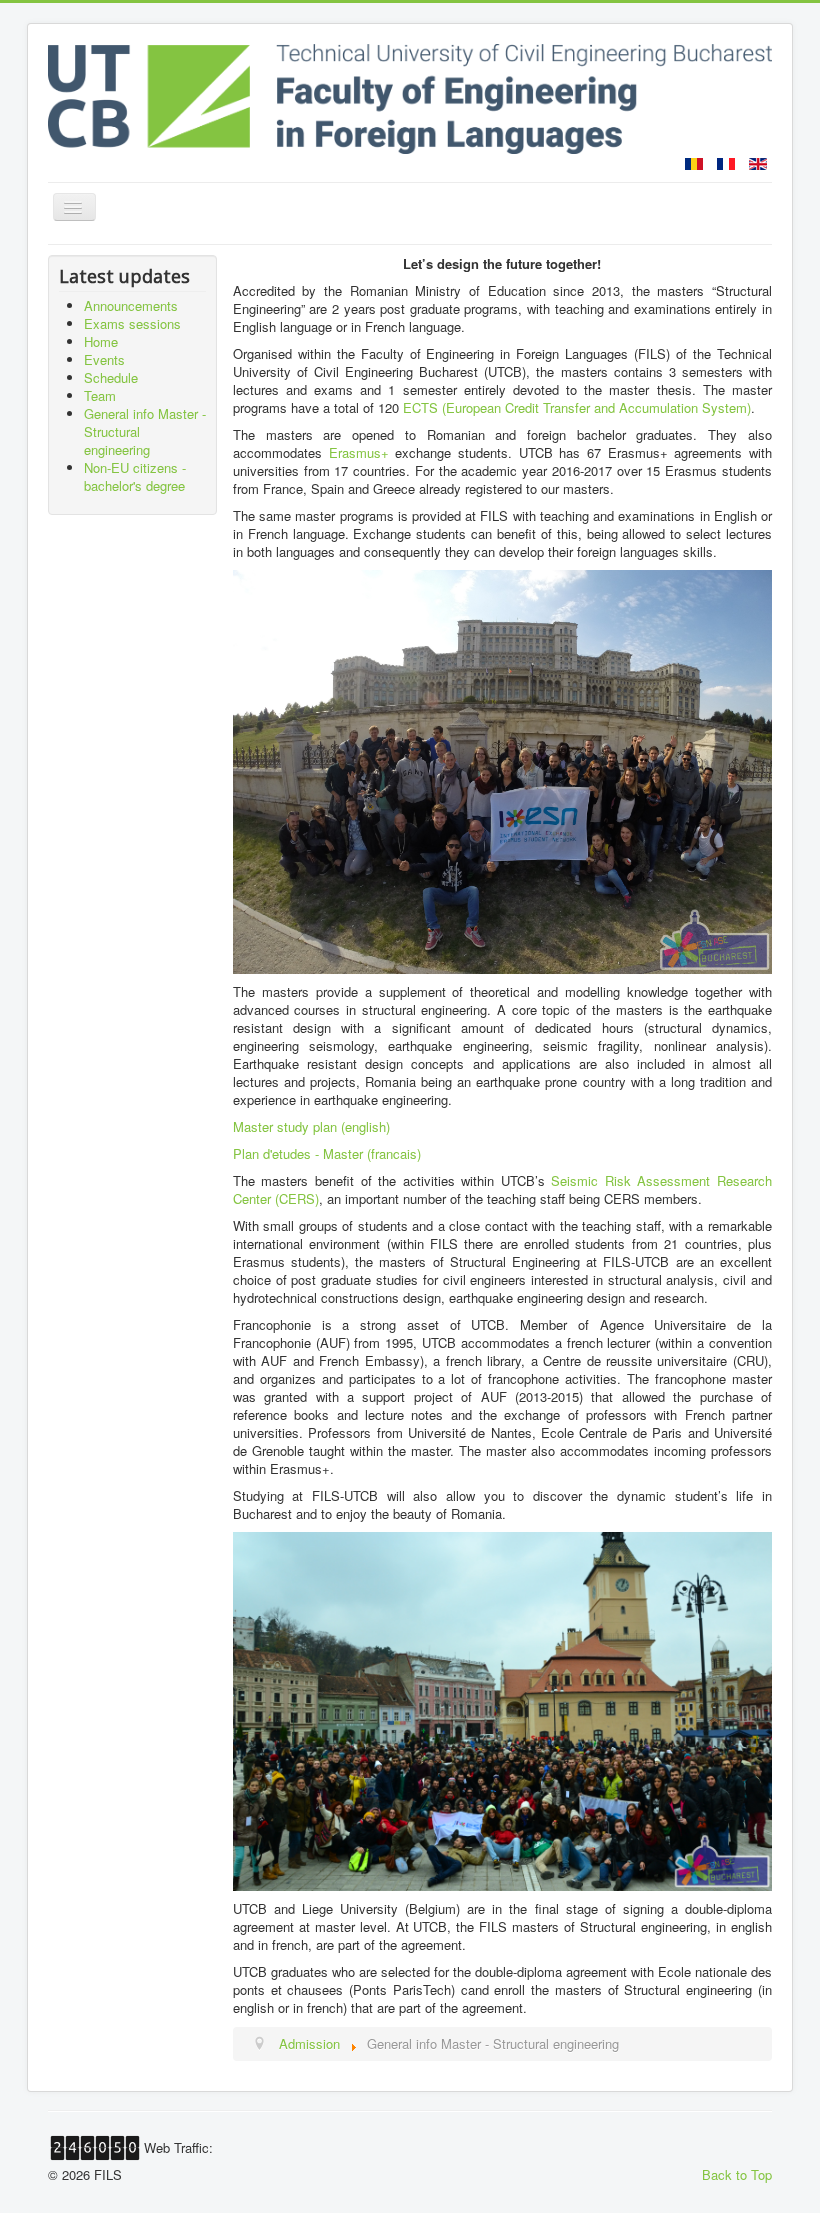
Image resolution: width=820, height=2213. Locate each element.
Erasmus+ (359, 452)
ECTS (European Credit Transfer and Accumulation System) (577, 407)
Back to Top (737, 2174)
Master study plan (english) (311, 1126)
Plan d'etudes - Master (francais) (327, 1153)
